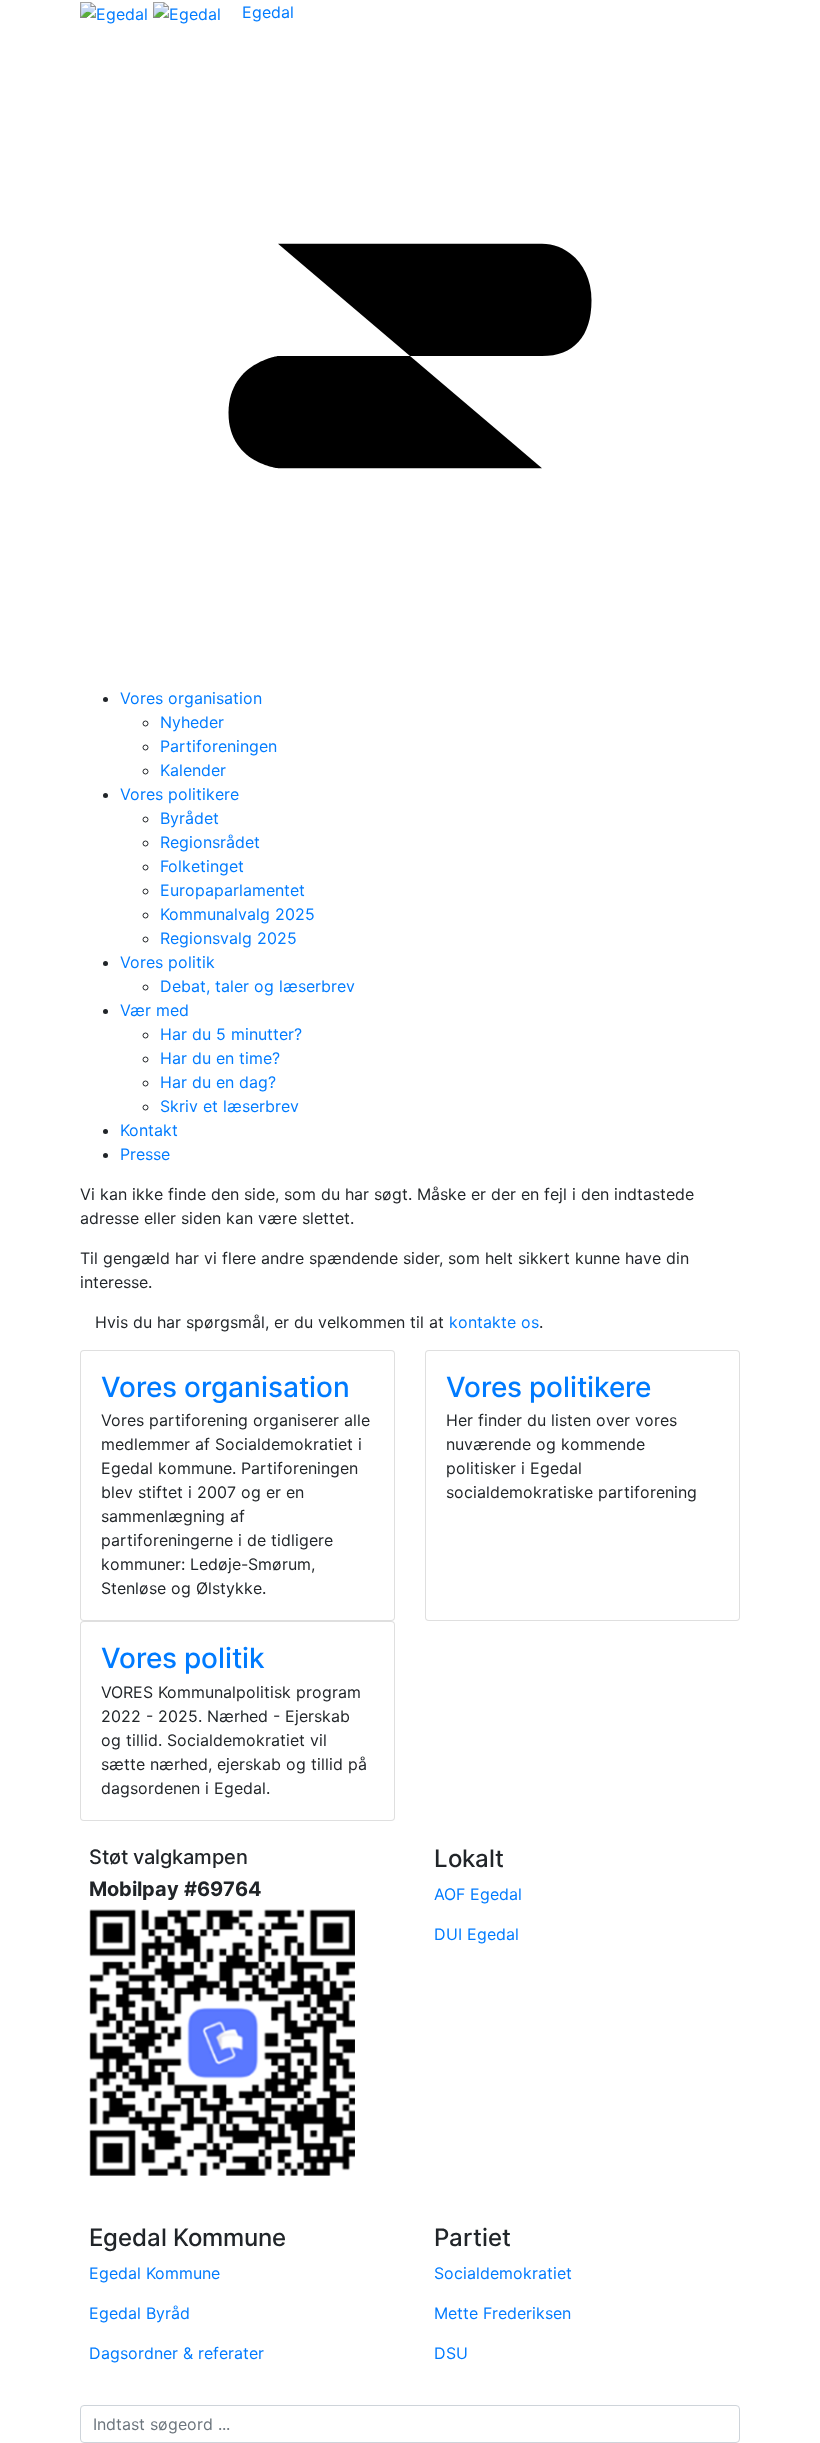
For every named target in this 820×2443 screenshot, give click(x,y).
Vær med (154, 1010)
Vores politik (167, 962)
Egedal (268, 12)
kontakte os (494, 1322)
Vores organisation (191, 698)
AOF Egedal (478, 1894)
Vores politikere (179, 794)
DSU (451, 2353)
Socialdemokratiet (503, 2273)
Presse (145, 1154)
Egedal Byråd (139, 2313)
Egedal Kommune (154, 2273)
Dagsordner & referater (176, 2353)
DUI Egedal (476, 1934)
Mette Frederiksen (502, 2313)
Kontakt (149, 1130)
